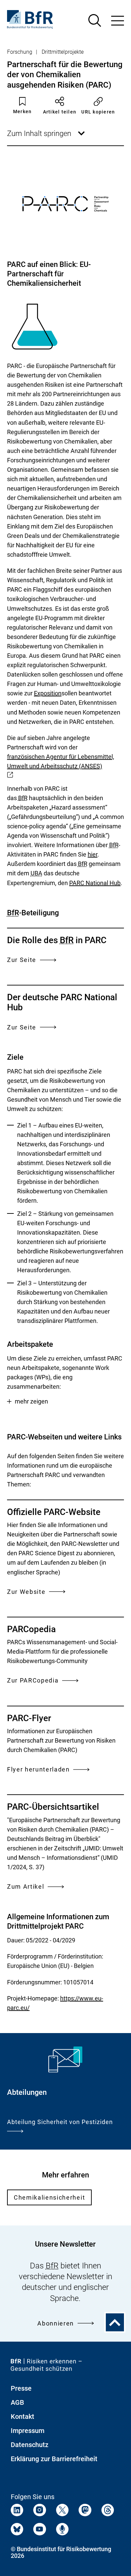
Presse (21, 2388)
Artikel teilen (60, 112)
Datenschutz (30, 2445)
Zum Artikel (26, 1887)
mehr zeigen (31, 1401)
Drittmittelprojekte (63, 52)
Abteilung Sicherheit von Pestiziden (60, 2122)
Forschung (20, 52)
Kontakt (23, 2417)
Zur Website (26, 1592)
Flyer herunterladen (38, 1769)
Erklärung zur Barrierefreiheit (54, 2459)
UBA (36, 873)
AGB (17, 2402)
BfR (23, 798)
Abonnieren (56, 2323)
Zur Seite (22, 960)
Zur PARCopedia (33, 1680)
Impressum (28, 2431)
